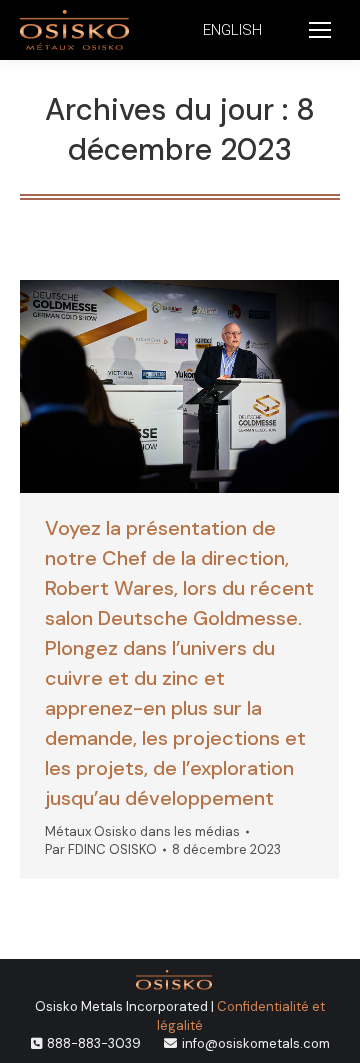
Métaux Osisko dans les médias (142, 831)
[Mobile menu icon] (320, 30)
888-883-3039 (94, 1043)
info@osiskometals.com (256, 1043)
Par (101, 849)
